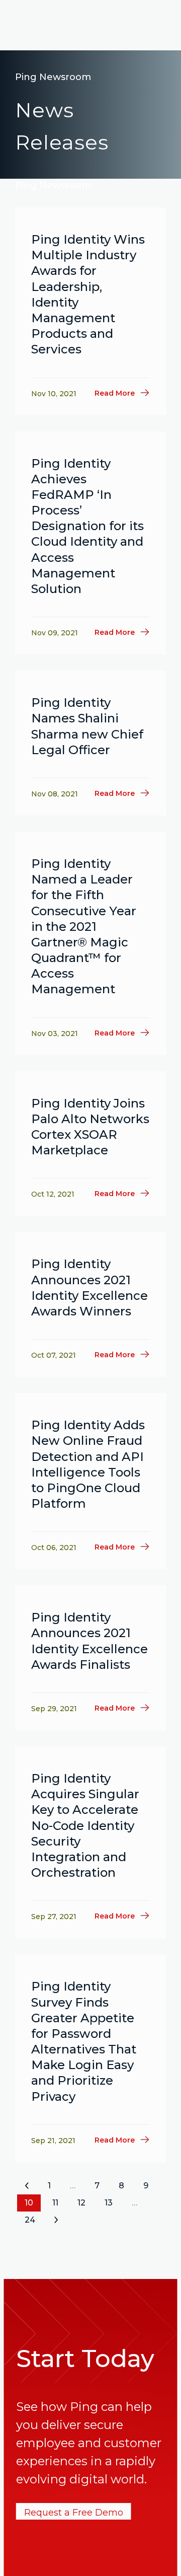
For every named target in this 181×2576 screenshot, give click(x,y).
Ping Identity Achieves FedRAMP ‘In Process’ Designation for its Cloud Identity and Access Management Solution (87, 526)
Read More (115, 393)
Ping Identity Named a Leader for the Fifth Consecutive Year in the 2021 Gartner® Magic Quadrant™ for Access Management (84, 927)
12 (81, 2203)
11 (55, 2203)
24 (30, 2220)
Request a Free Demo (74, 2513)
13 (109, 2203)
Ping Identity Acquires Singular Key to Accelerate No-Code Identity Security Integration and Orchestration (85, 1825)
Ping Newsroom (53, 77)
